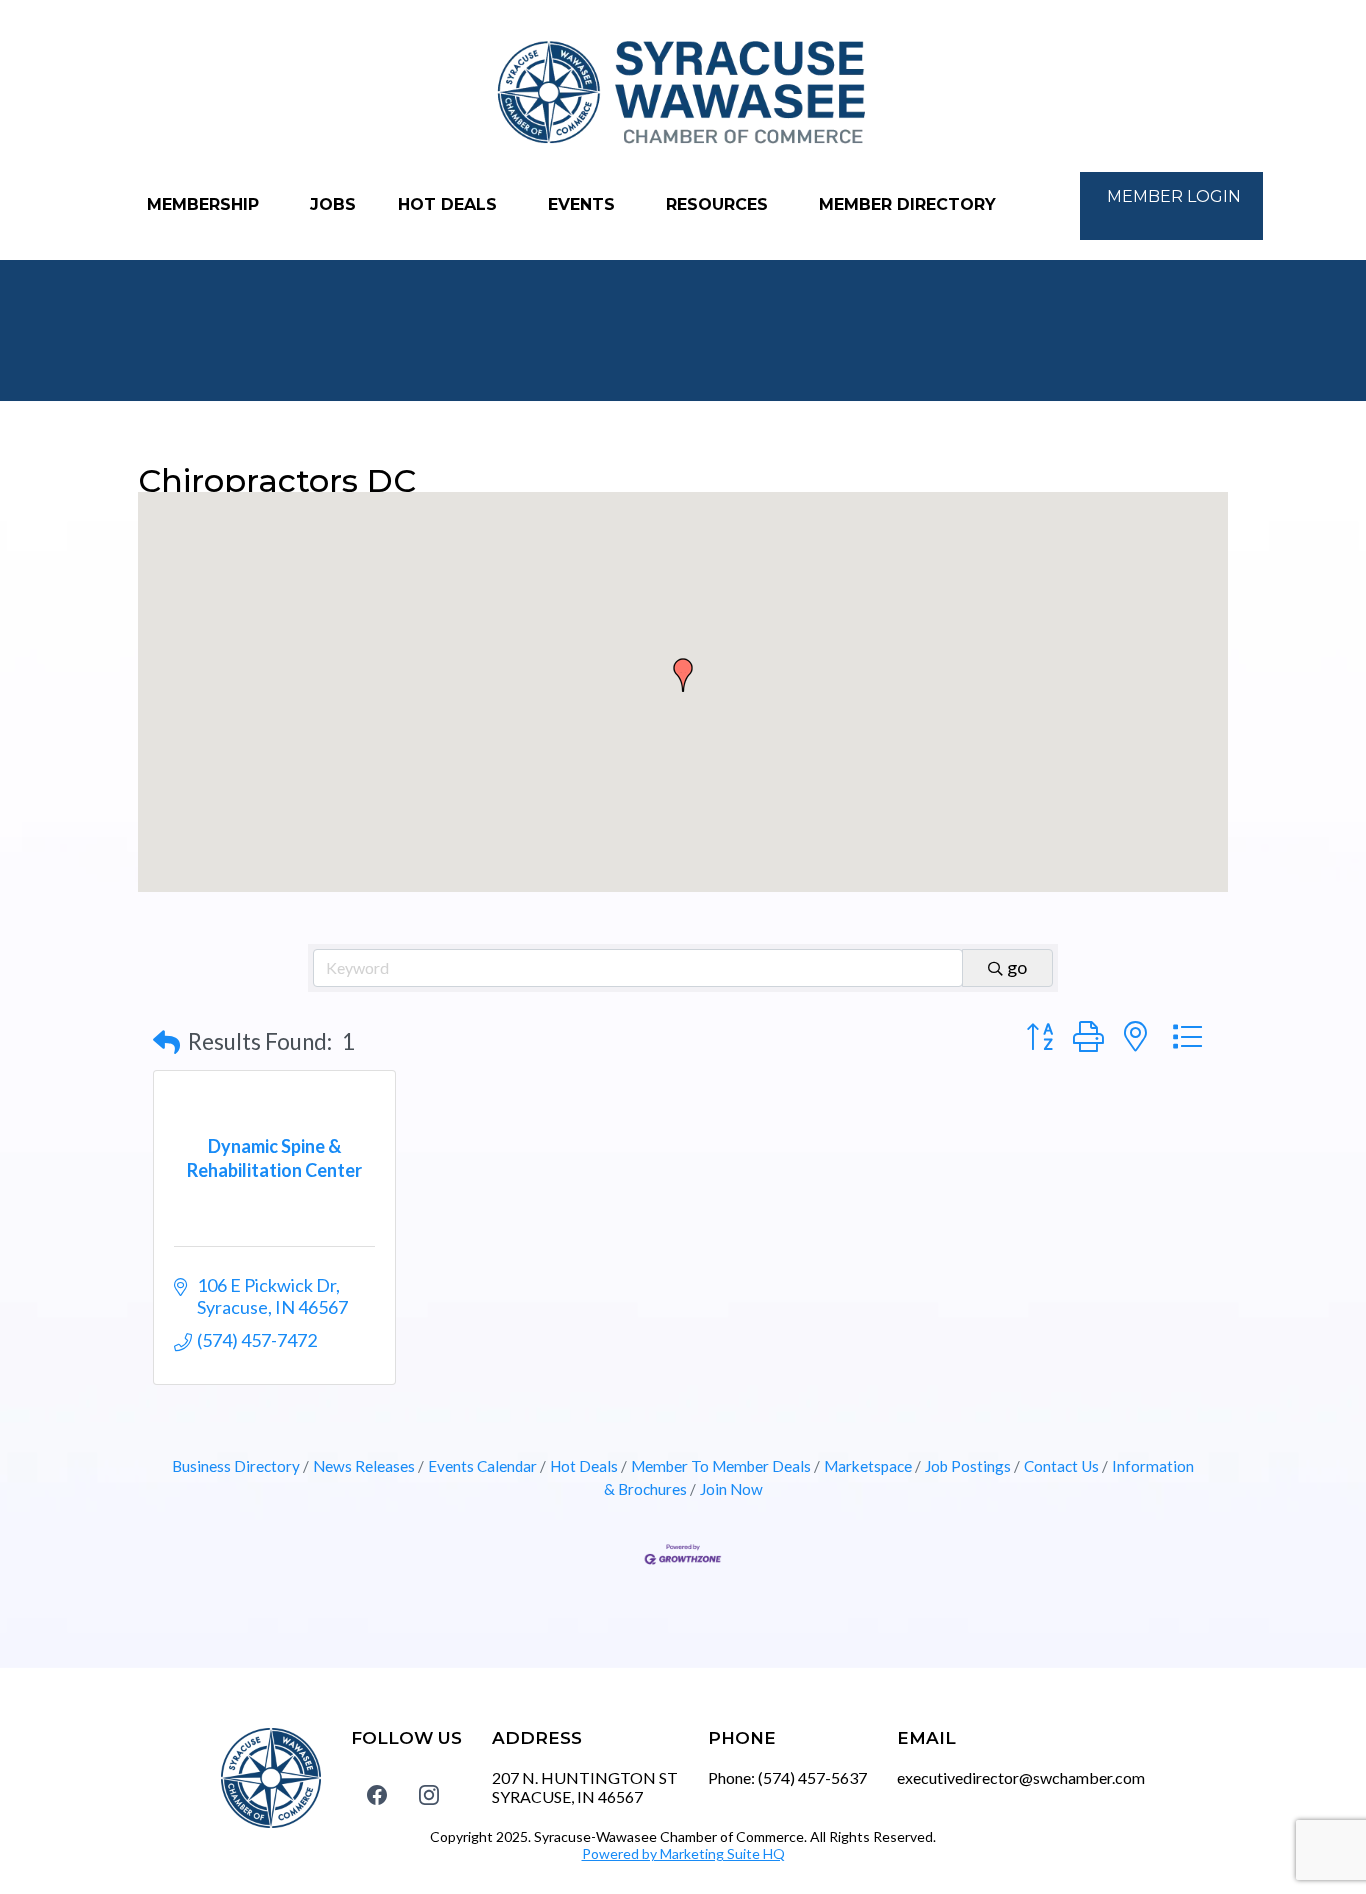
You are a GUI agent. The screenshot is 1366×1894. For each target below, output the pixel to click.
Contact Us (1061, 1466)
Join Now (731, 1489)
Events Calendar (482, 1466)
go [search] (1017, 967)
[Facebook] (377, 1794)
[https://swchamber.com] (683, 93)
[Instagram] (429, 1794)
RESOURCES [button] (719, 204)
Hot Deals (584, 1466)
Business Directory (236, 1466)
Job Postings (968, 1466)
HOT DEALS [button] (450, 204)
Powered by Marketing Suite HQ (683, 1853)
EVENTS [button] (584, 204)
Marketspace (868, 1466)
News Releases (364, 1466)
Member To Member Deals (721, 1466)
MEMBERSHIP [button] (205, 204)
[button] (683, 675)
